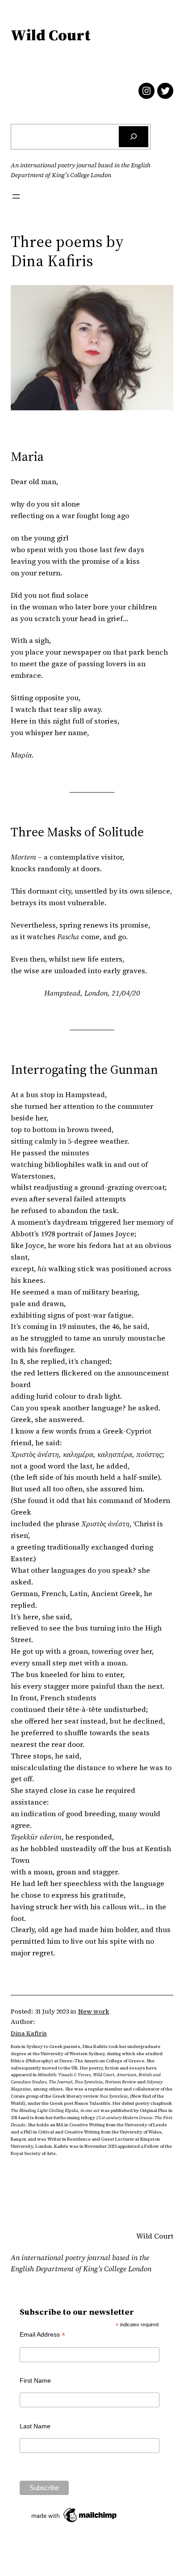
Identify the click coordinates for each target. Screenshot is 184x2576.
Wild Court (50, 35)
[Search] (134, 137)
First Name (35, 2380)
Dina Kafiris (29, 2033)
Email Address (42, 2335)
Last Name (35, 2426)
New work (94, 2011)
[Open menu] (16, 196)
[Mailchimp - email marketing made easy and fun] (75, 2522)
